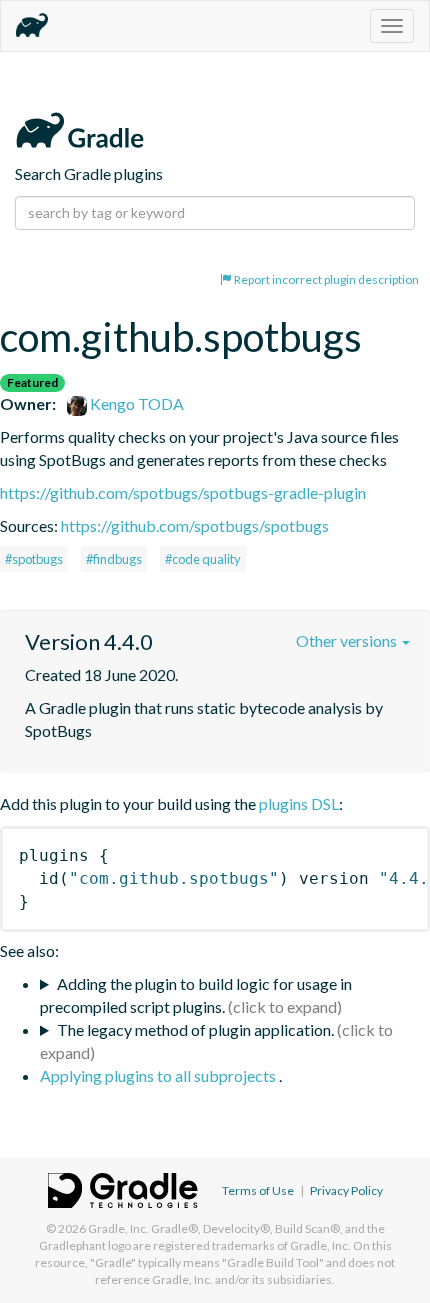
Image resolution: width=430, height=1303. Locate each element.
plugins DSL (299, 803)
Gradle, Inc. (118, 1228)
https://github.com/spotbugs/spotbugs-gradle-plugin (183, 492)
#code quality (203, 559)
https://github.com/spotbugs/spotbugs (195, 525)
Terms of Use (258, 1190)
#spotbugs (34, 559)
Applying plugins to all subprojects (159, 1075)
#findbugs (114, 559)
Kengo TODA (135, 403)
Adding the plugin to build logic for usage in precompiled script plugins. (196, 995)
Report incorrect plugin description (325, 279)
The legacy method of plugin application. (195, 1029)
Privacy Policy (346, 1190)
